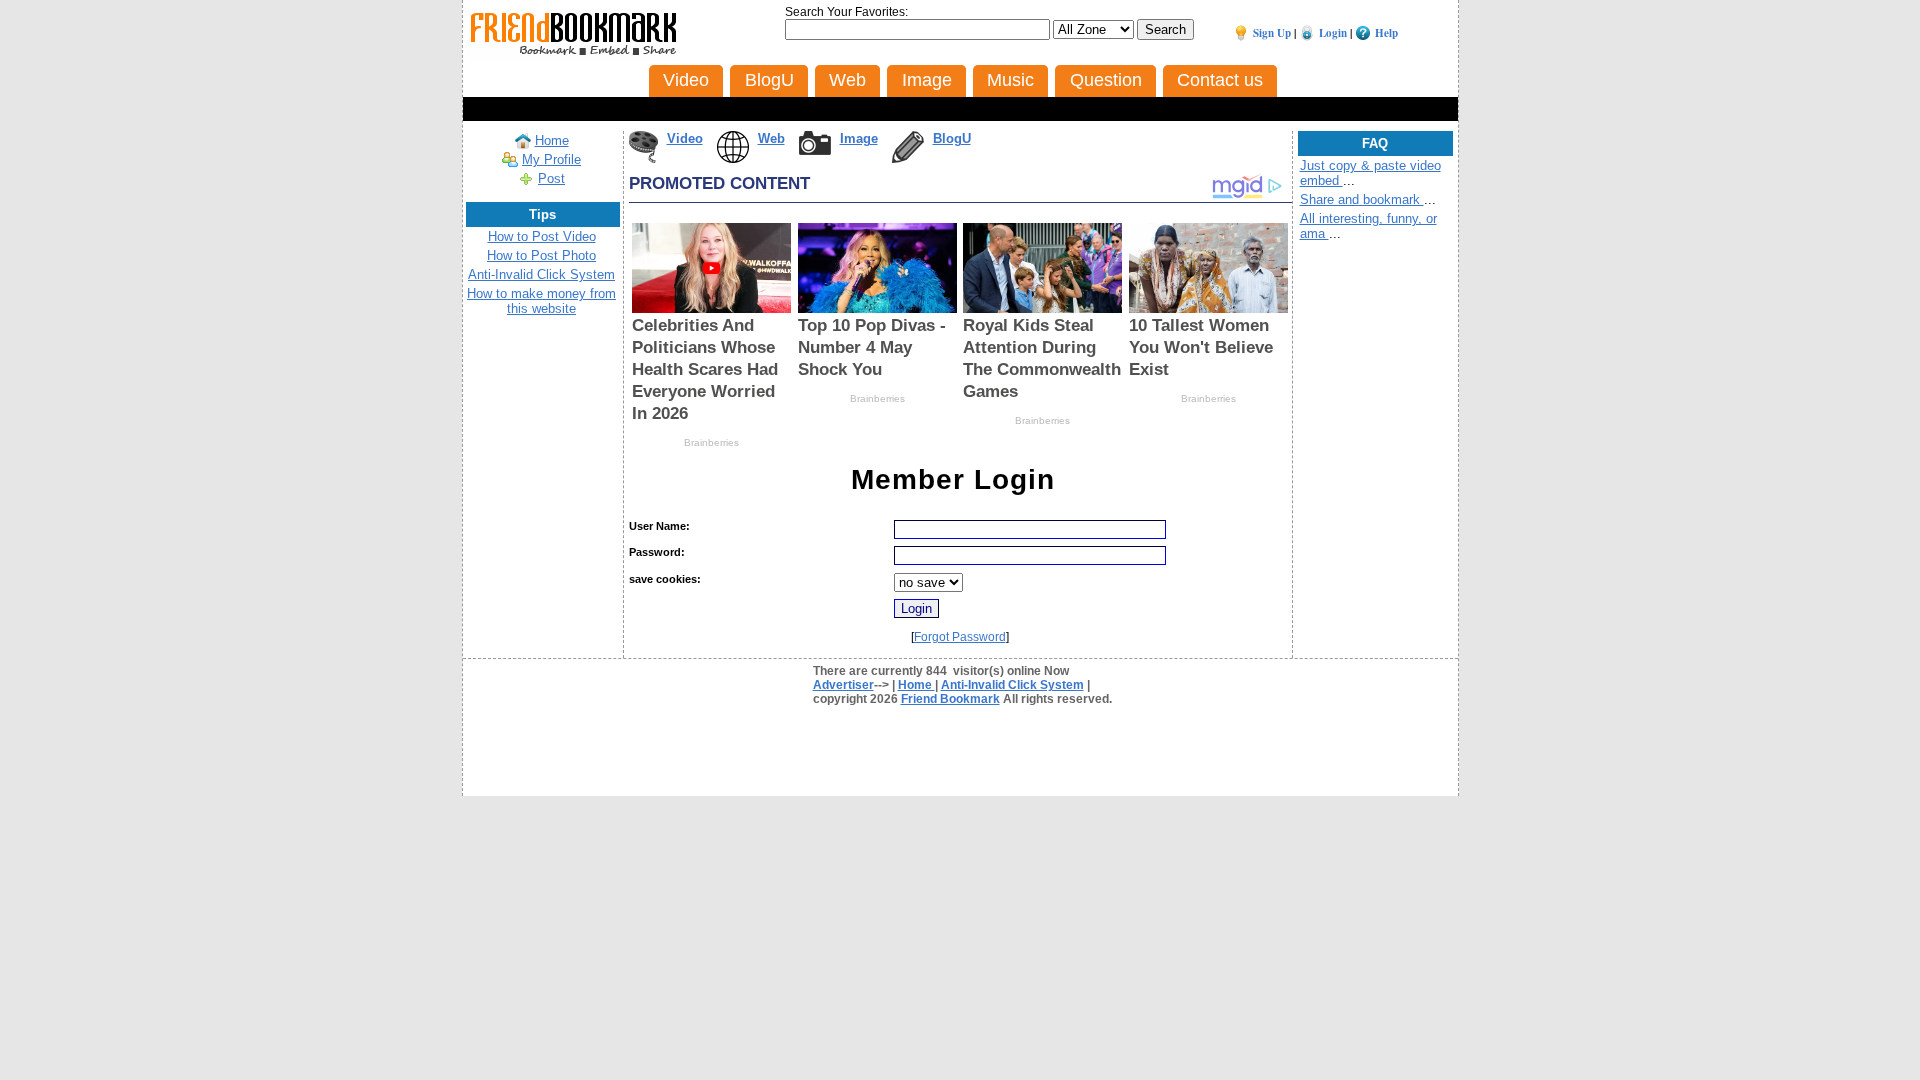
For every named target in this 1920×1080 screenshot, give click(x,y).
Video (685, 138)
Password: (657, 552)
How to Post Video (542, 236)
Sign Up (1272, 33)
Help (1386, 33)
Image (859, 138)
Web (771, 138)
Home (552, 140)
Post (551, 178)
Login (1333, 33)
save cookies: (665, 579)
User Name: (659, 526)
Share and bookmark (1362, 199)
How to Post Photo (541, 255)
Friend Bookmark (950, 699)
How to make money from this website (541, 301)
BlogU (952, 138)
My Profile (551, 159)
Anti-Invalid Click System (541, 274)
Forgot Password (960, 637)
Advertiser (843, 685)
